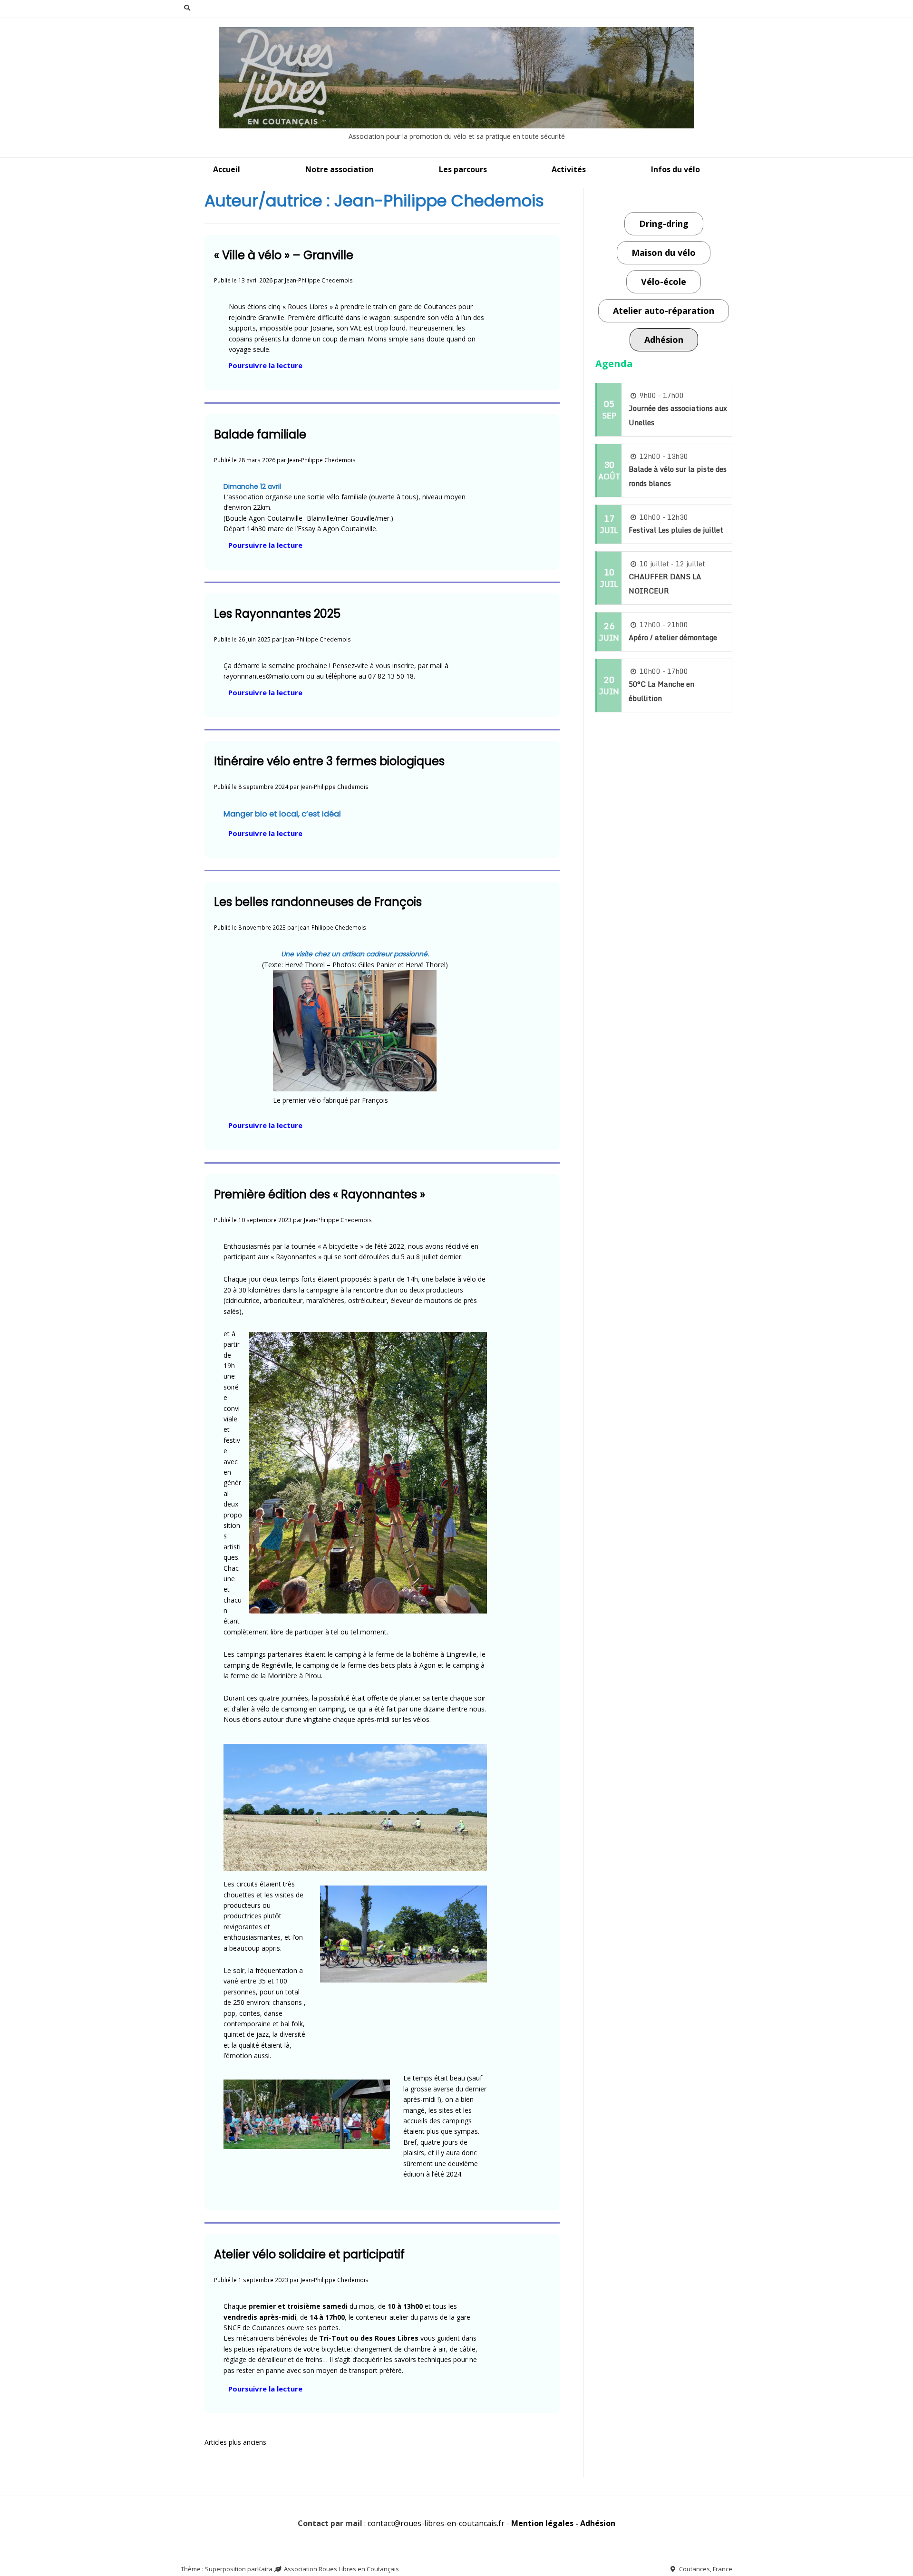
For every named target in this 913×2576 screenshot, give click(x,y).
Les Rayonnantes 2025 (277, 614)
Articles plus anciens (235, 2442)
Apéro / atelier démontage (673, 637)
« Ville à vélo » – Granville (284, 255)
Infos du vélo (675, 169)
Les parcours (463, 169)
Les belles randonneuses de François (318, 902)
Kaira (265, 2569)
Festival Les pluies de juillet (676, 530)
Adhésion (598, 2523)
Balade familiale (260, 434)
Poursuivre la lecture (268, 366)
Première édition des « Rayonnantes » (320, 1194)
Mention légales (542, 2523)
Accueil (227, 169)
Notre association (340, 169)
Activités (569, 169)
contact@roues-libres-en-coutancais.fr (436, 2523)
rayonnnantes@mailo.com (264, 676)
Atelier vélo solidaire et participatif (309, 2254)
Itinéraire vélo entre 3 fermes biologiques (329, 761)
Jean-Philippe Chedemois (319, 280)
